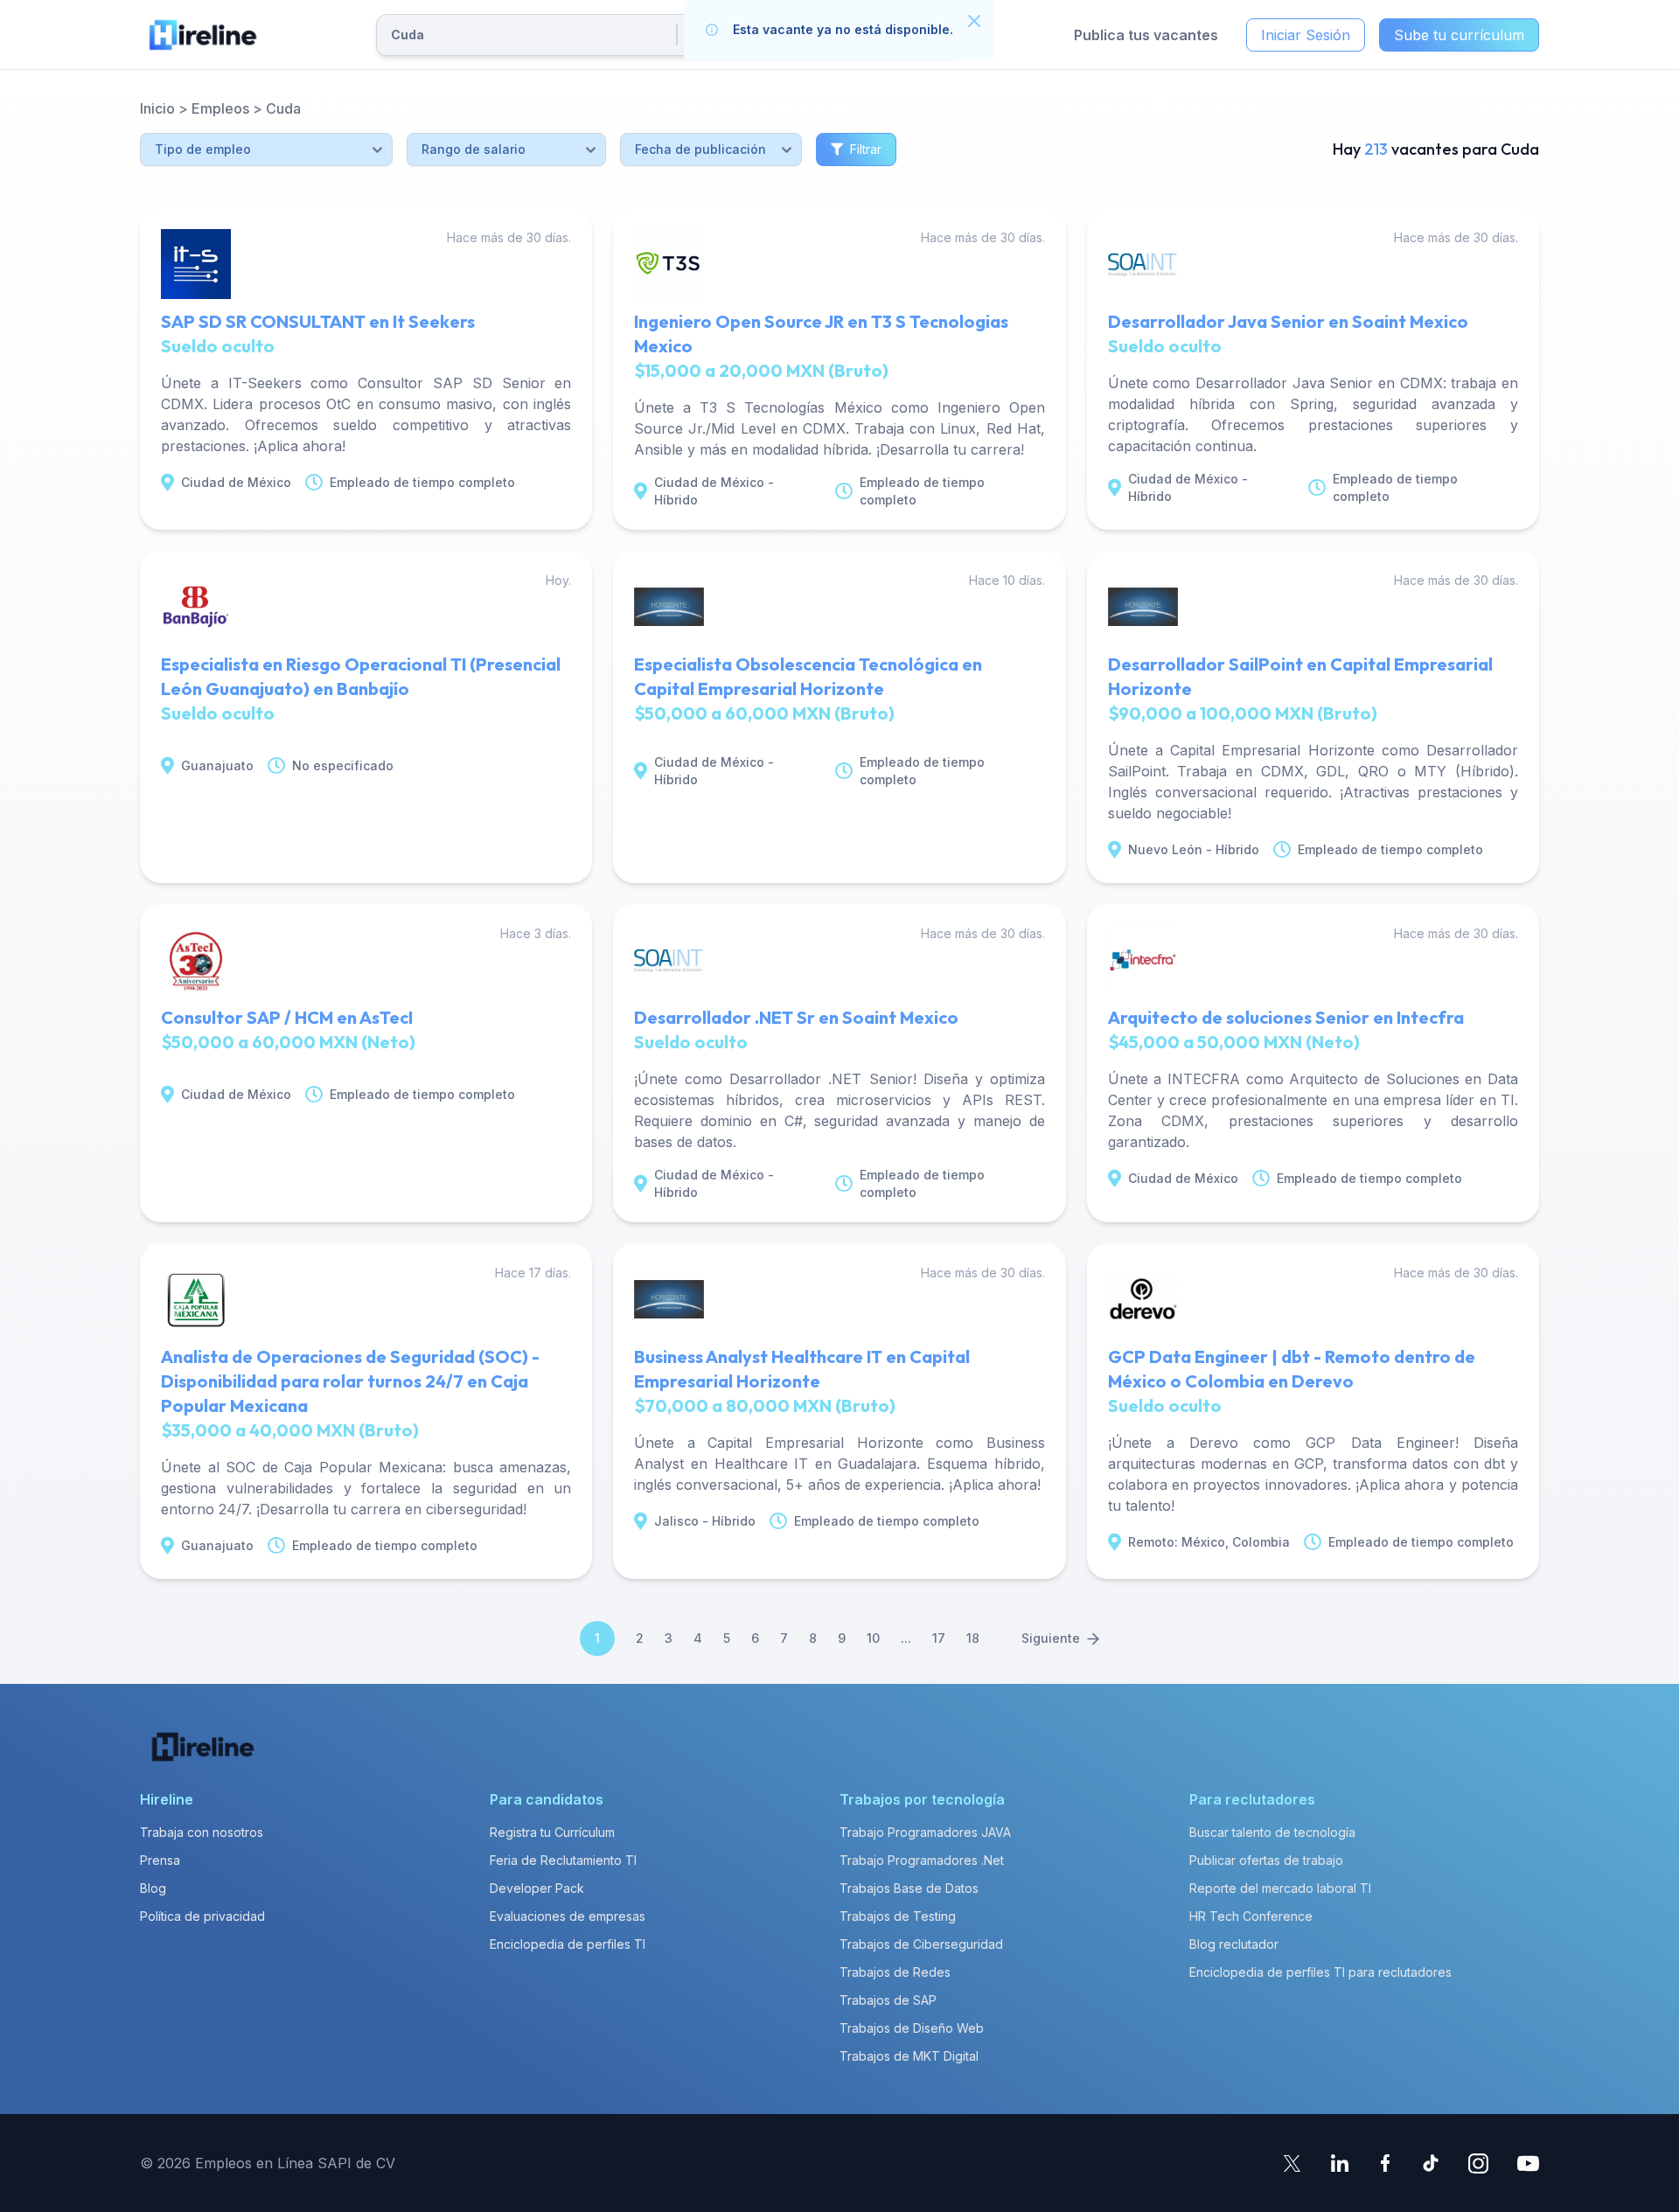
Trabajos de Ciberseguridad (921, 1944)
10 (873, 1638)
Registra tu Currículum (552, 1832)
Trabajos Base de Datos (909, 1888)
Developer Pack (537, 1888)
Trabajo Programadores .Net (922, 1860)
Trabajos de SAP (888, 2000)
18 (973, 1638)
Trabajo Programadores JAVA (925, 1832)
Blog (153, 1888)
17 (939, 1638)
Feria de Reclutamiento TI (563, 1860)
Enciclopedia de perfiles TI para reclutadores (1320, 1972)
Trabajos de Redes (895, 1972)
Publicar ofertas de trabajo (1266, 1860)
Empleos (220, 108)
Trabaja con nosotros (202, 1832)
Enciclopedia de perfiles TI (568, 1944)
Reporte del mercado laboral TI (1280, 1888)
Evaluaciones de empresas (568, 1916)
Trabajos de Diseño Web (912, 2028)
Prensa (160, 1860)
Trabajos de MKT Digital (909, 2056)
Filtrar (866, 149)
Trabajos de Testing (898, 1916)
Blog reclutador (1234, 1944)
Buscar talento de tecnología (1272, 1832)
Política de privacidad (202, 1916)
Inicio (157, 108)
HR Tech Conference (1251, 1916)
